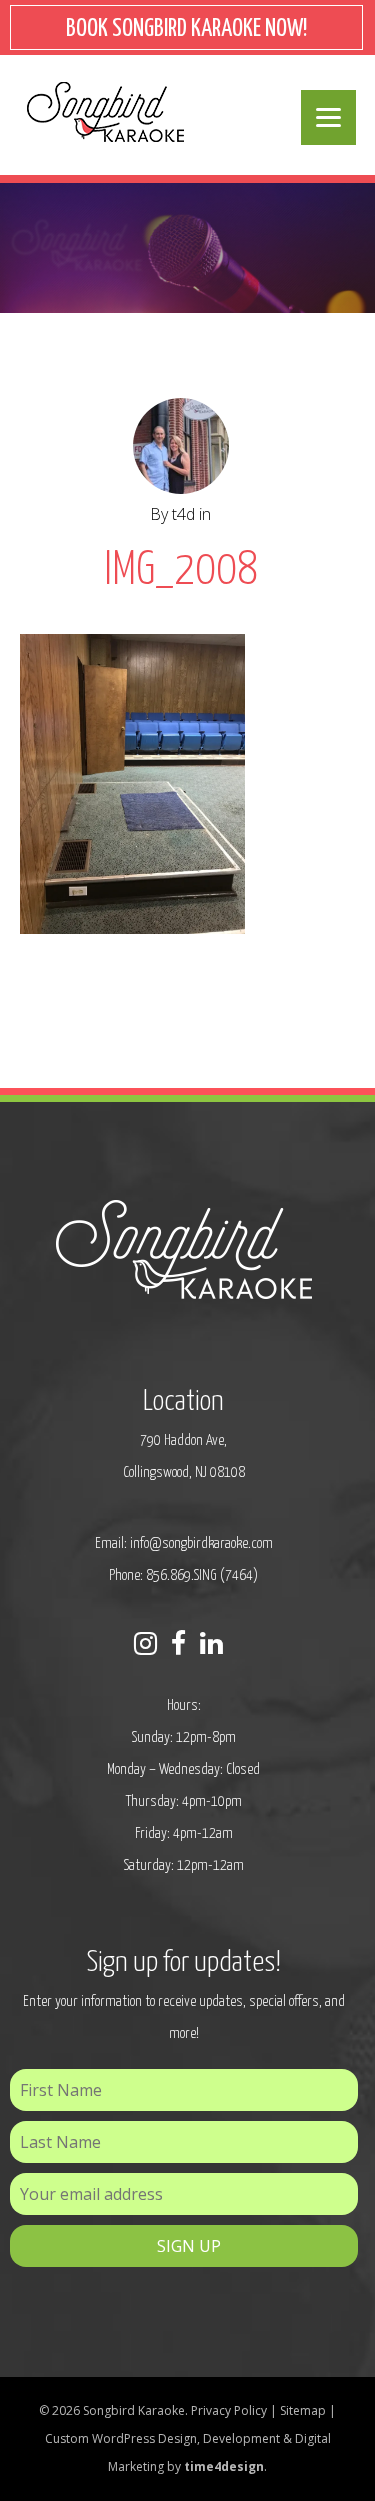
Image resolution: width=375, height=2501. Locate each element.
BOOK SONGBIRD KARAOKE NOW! (186, 29)
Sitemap (303, 2410)
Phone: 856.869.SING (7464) (183, 1575)
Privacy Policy (229, 2410)
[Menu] (328, 117)
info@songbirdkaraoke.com (201, 1543)
